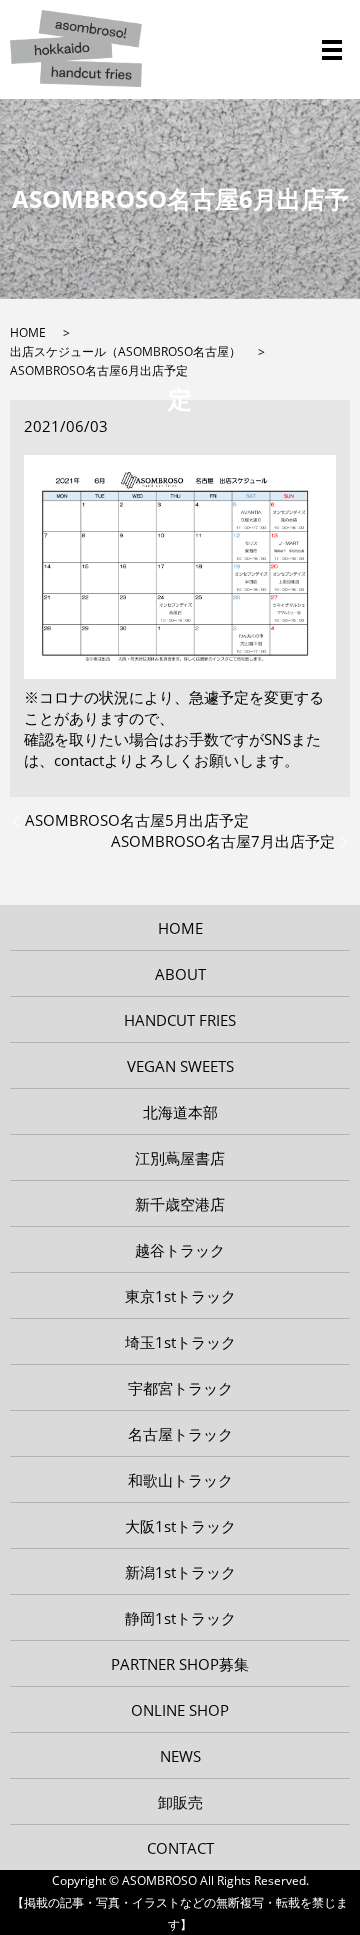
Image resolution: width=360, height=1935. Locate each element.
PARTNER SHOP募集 (180, 1664)
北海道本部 (180, 1112)
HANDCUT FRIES (180, 1020)
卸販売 (180, 1802)
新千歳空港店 (180, 1204)
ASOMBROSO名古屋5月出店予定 (137, 820)
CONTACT (180, 1848)
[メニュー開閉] (332, 50)
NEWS (180, 1756)
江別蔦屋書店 (180, 1158)
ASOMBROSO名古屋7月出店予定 (223, 841)
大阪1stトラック (180, 1526)
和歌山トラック (180, 1480)
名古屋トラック (180, 1434)
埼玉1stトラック (180, 1342)
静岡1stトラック (180, 1618)
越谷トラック (180, 1250)
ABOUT (180, 974)
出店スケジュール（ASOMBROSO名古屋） (125, 351)
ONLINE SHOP (180, 1710)
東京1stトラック (180, 1296)
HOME (28, 332)
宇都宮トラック (180, 1388)
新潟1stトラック (180, 1572)
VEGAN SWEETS (180, 1066)
